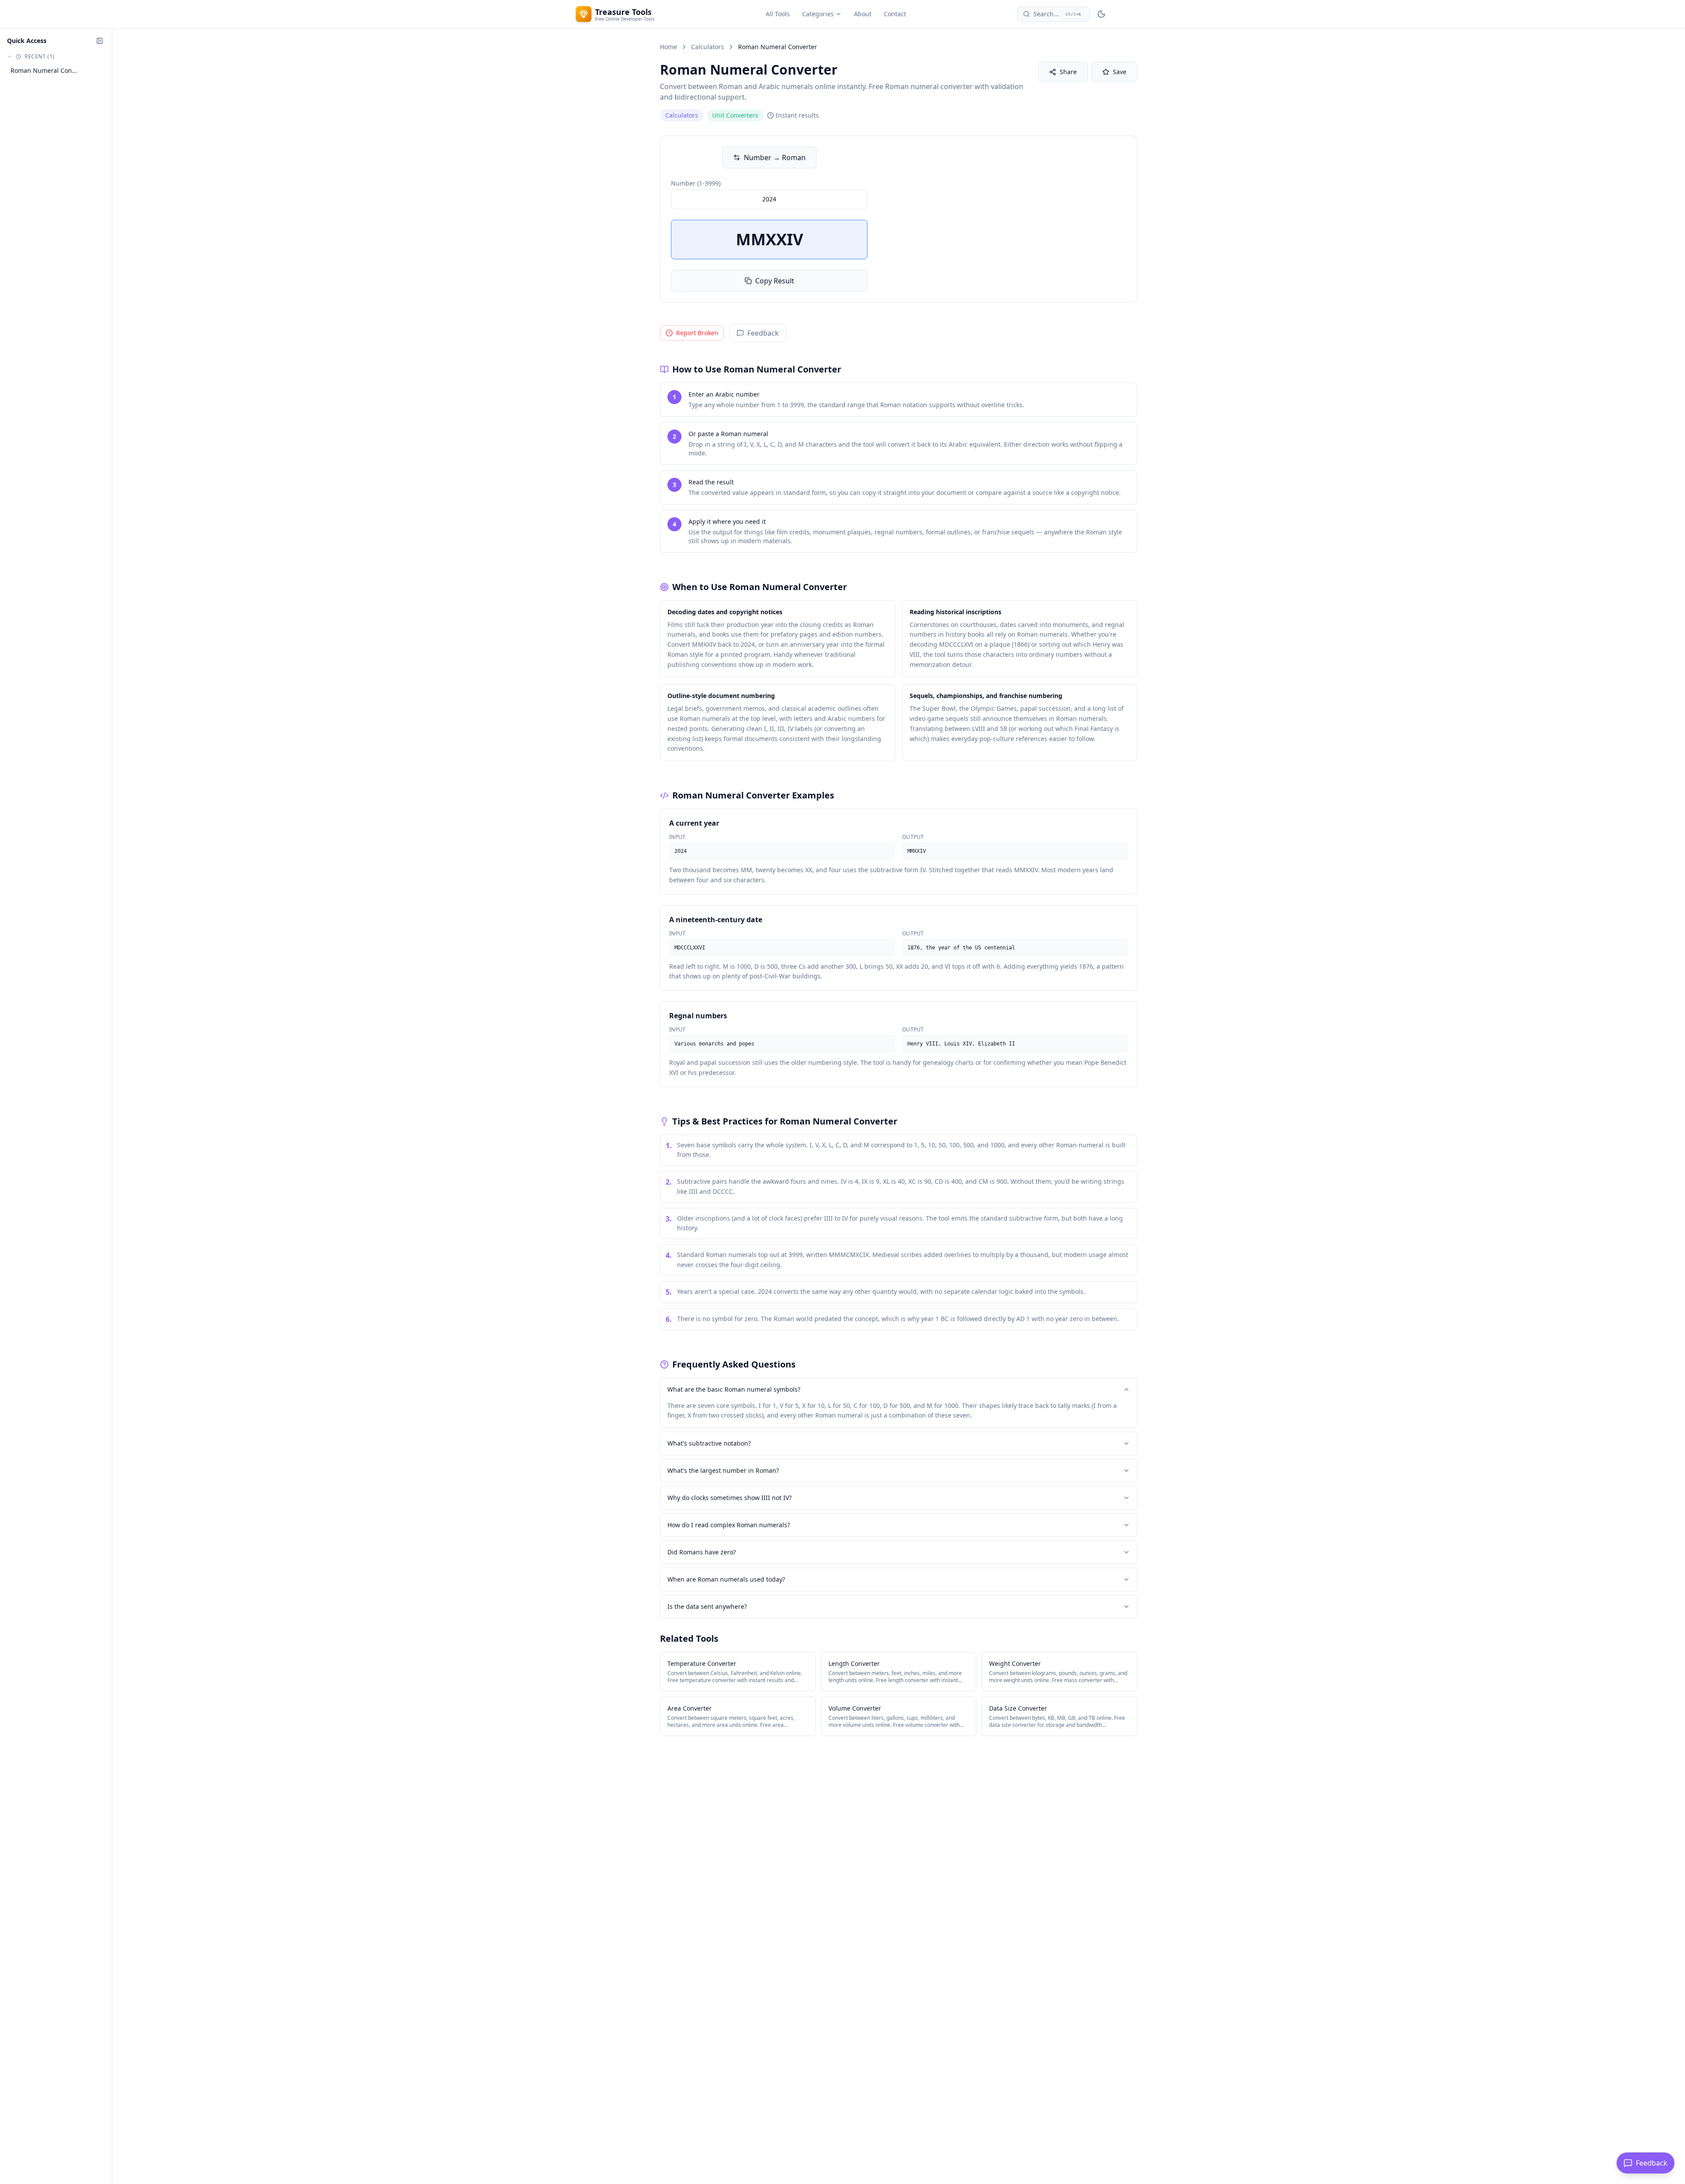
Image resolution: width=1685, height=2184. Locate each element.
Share (1068, 72)
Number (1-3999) (696, 183)
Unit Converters (735, 115)
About (863, 14)
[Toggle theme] (1101, 14)
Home (669, 47)
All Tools (778, 14)
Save (1120, 72)
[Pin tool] (86, 71)
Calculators (708, 47)
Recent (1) (40, 57)
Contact (895, 14)
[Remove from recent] (97, 71)
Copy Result (775, 281)
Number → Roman (775, 158)
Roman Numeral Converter (45, 70)
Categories (818, 14)
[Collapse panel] (100, 41)
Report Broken (697, 333)
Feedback (763, 333)
